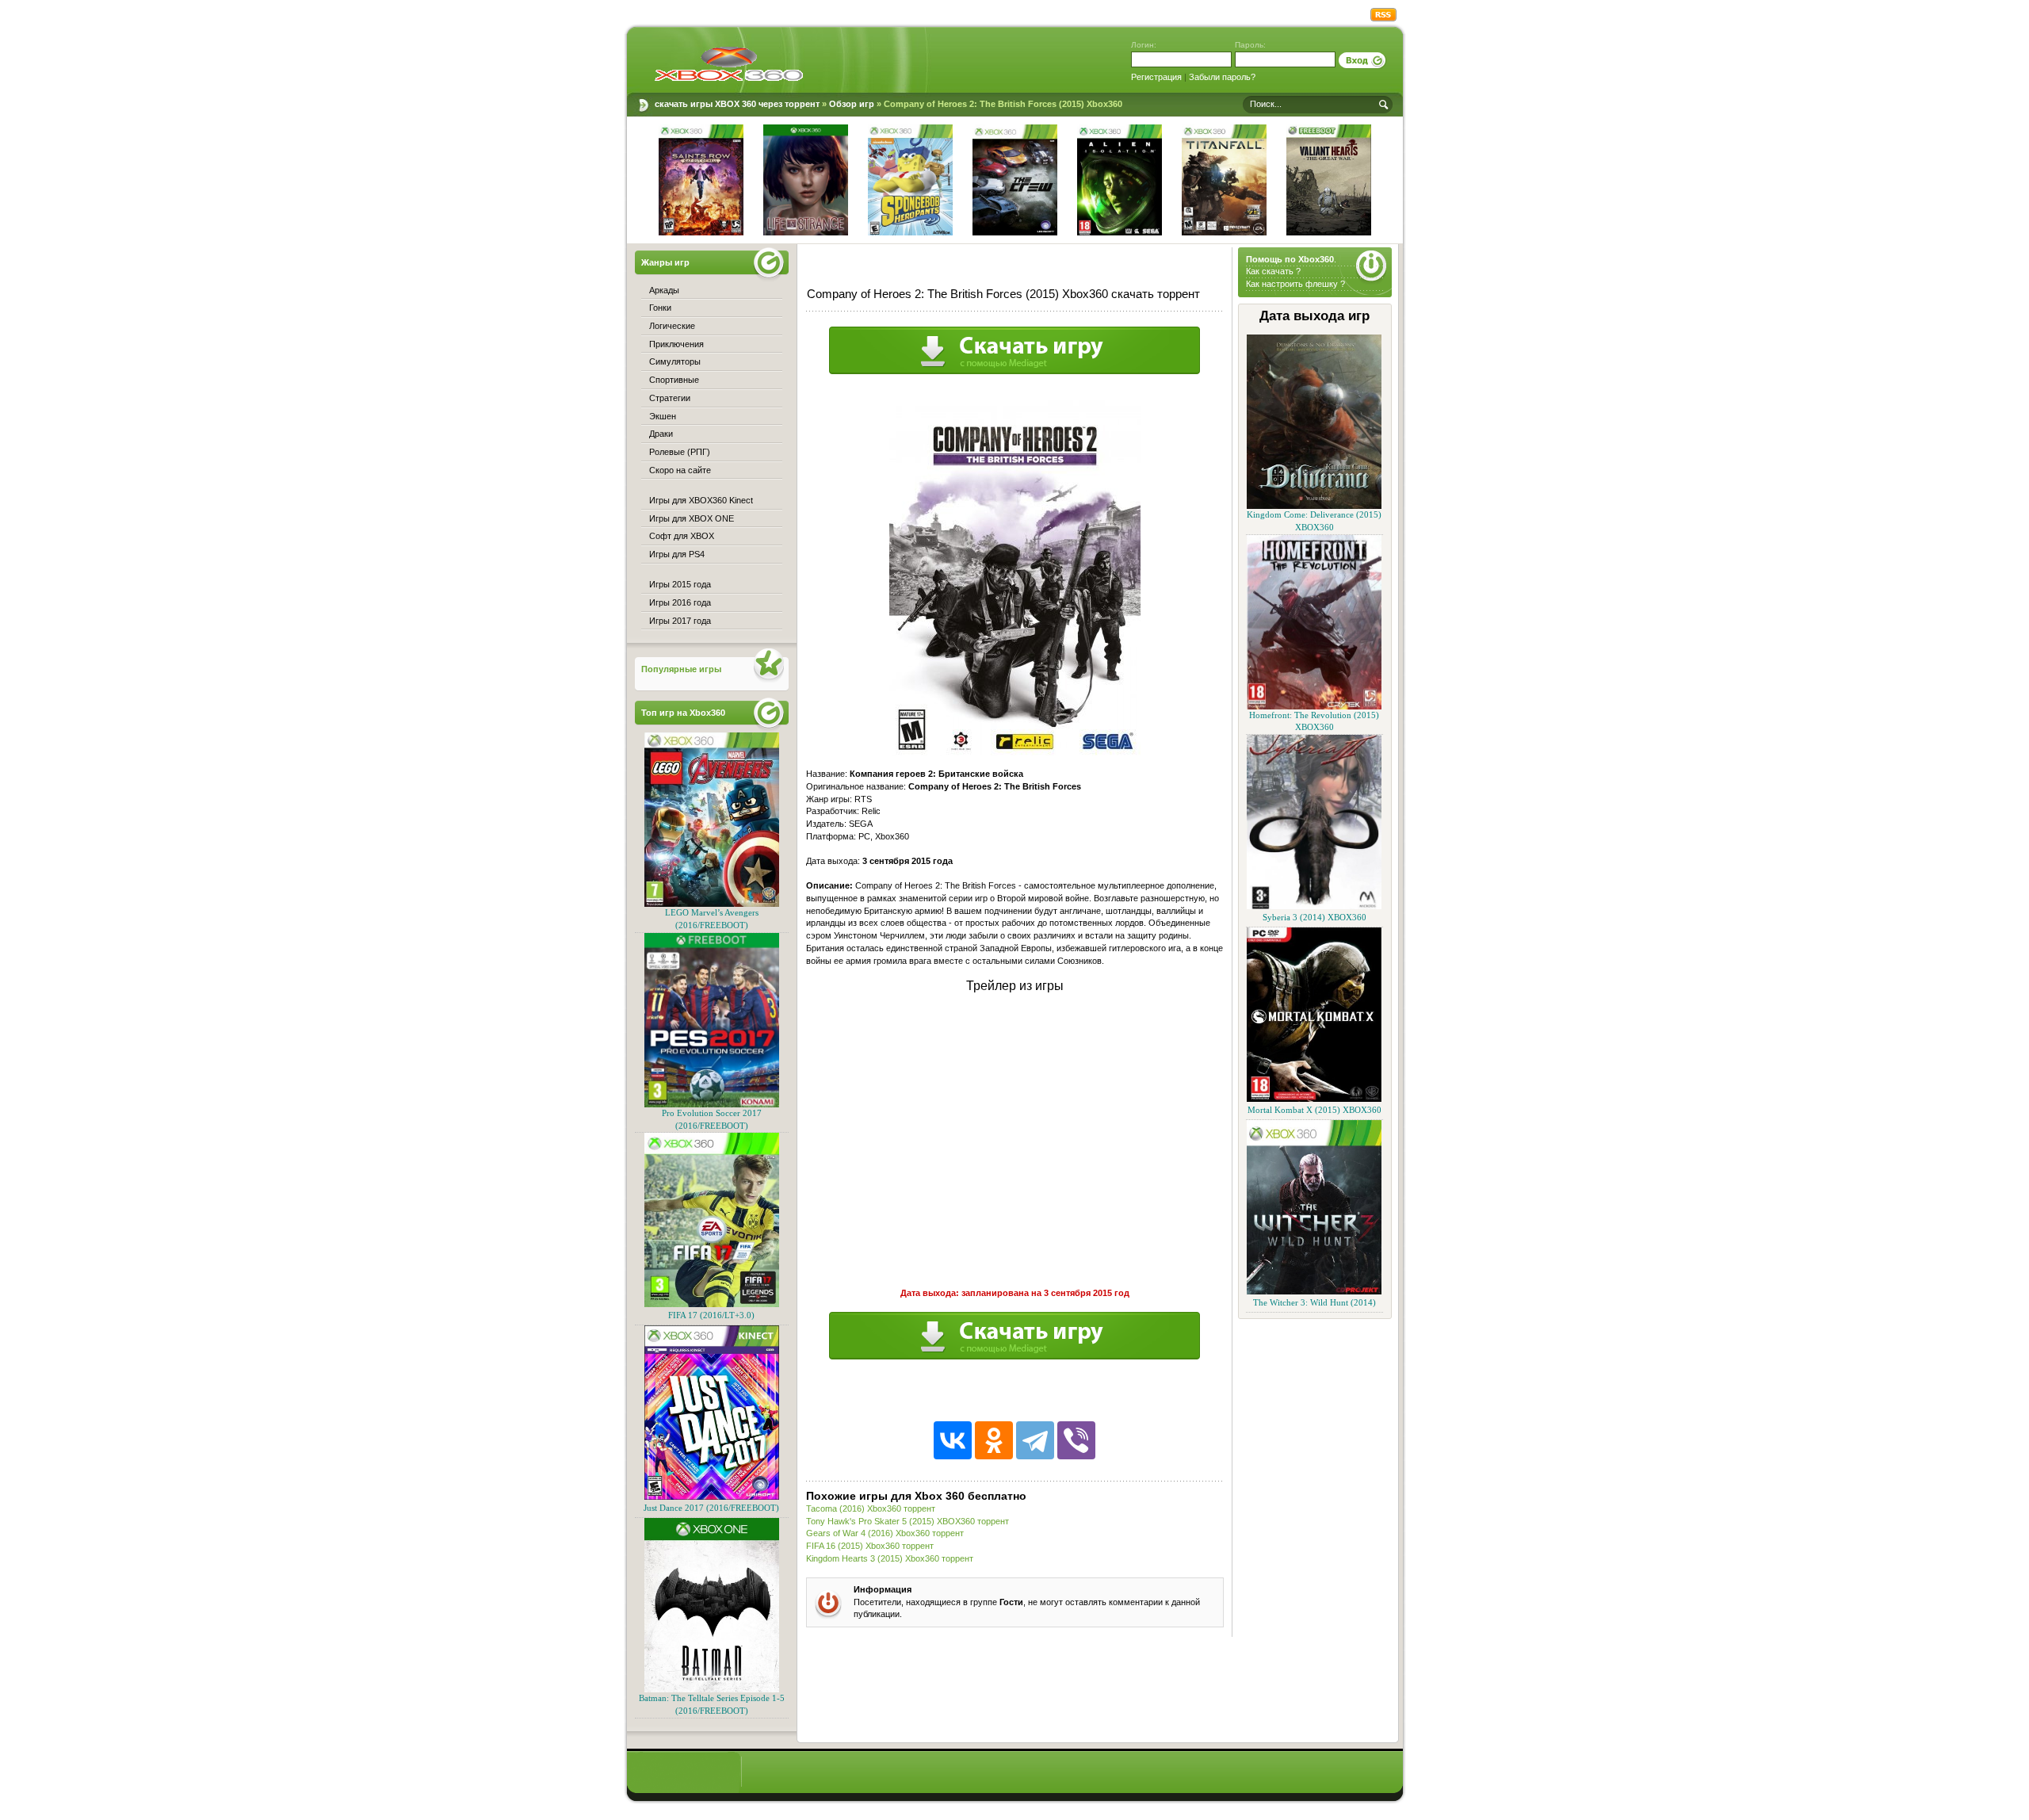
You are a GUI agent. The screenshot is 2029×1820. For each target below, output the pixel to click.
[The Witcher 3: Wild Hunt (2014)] (1314, 1292)
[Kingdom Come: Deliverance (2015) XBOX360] (1314, 506)
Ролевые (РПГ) (680, 452)
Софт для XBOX (682, 536)
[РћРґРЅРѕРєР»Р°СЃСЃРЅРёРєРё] (994, 1440)
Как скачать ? (1273, 271)
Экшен (663, 416)
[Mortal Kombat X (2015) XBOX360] (1314, 1099)
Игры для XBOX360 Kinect (701, 500)
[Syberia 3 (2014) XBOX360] (1314, 906)
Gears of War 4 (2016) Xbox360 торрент (885, 1533)
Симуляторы (675, 361)
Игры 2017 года (680, 621)
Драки (661, 434)
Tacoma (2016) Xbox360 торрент (871, 1508)
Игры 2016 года (680, 602)
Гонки (660, 308)
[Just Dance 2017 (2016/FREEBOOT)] (712, 1497)
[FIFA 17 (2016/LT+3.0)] (712, 1304)
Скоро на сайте (680, 470)
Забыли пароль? (1222, 77)
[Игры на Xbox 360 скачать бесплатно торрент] (729, 63)
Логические (672, 326)
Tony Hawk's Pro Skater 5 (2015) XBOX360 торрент (908, 1521)
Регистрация (1156, 77)
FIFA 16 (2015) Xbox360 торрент (870, 1546)
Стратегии (670, 398)
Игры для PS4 (677, 554)
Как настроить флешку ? (1295, 284)
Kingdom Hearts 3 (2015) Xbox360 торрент (890, 1558)
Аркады (664, 290)
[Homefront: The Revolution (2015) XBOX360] (1314, 707)
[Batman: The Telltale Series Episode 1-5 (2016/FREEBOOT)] (712, 1690)
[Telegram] (1035, 1440)
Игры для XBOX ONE (692, 518)
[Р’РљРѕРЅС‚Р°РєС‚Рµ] (953, 1440)
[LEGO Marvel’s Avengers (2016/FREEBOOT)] (712, 904)
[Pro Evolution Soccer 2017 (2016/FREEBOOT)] (712, 1105)
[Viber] (1076, 1440)
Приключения (676, 344)
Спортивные (674, 380)
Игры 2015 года (680, 584)
